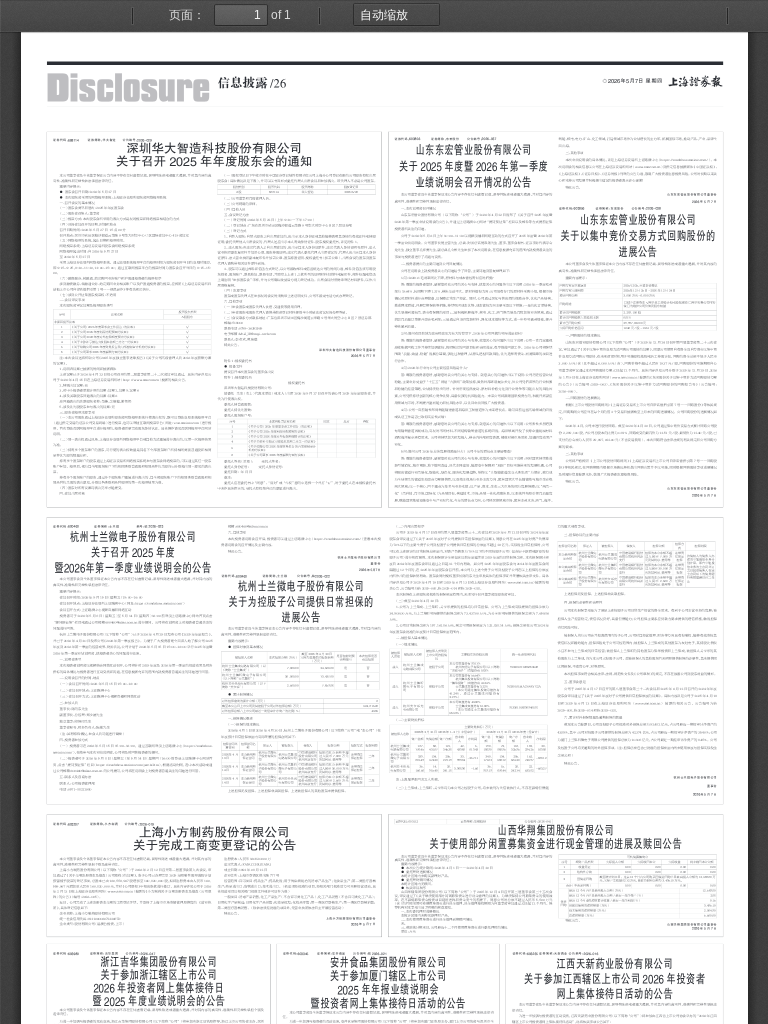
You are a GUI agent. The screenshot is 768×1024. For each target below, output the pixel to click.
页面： (187, 15)
